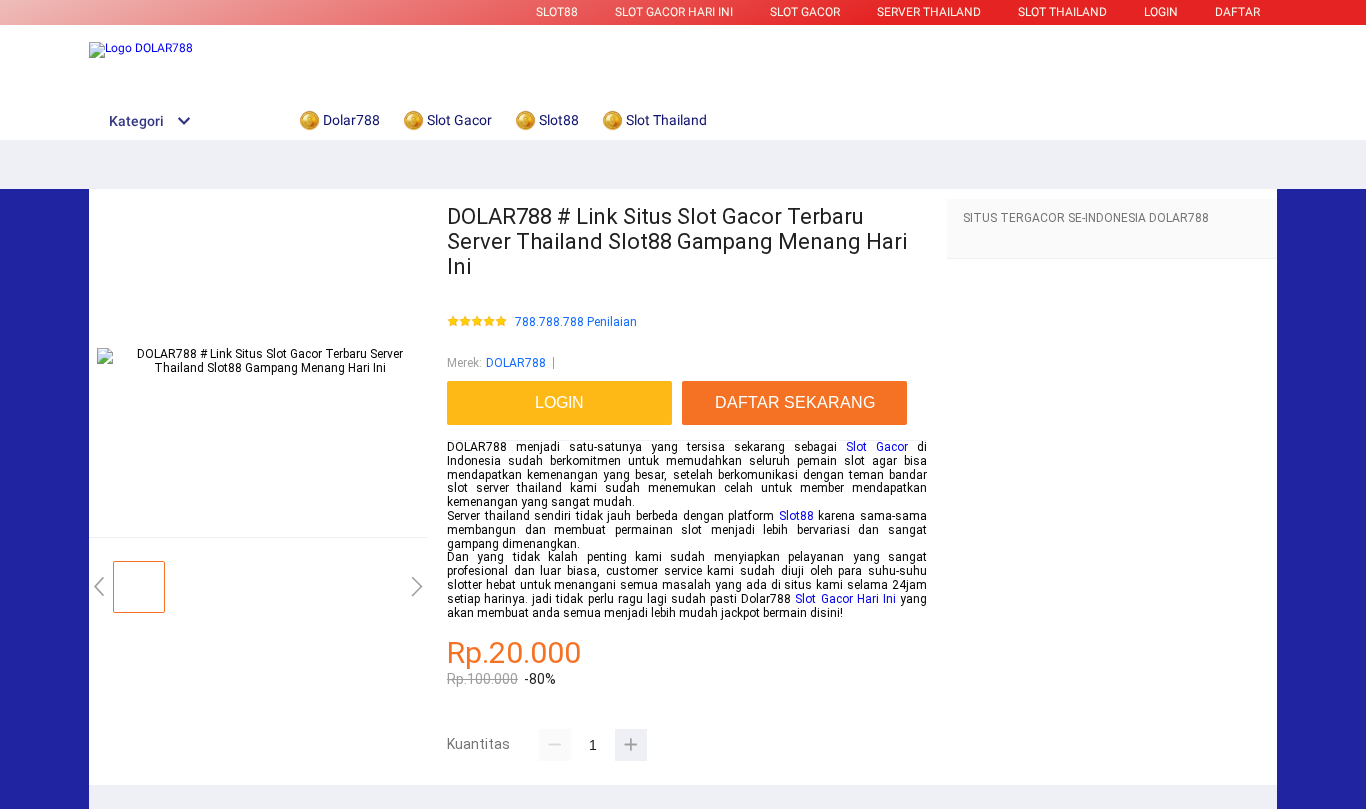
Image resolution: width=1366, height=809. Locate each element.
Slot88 (557, 12)
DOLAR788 (516, 363)
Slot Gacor (805, 12)
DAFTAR (1237, 12)
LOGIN (1161, 12)
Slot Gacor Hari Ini (845, 599)
